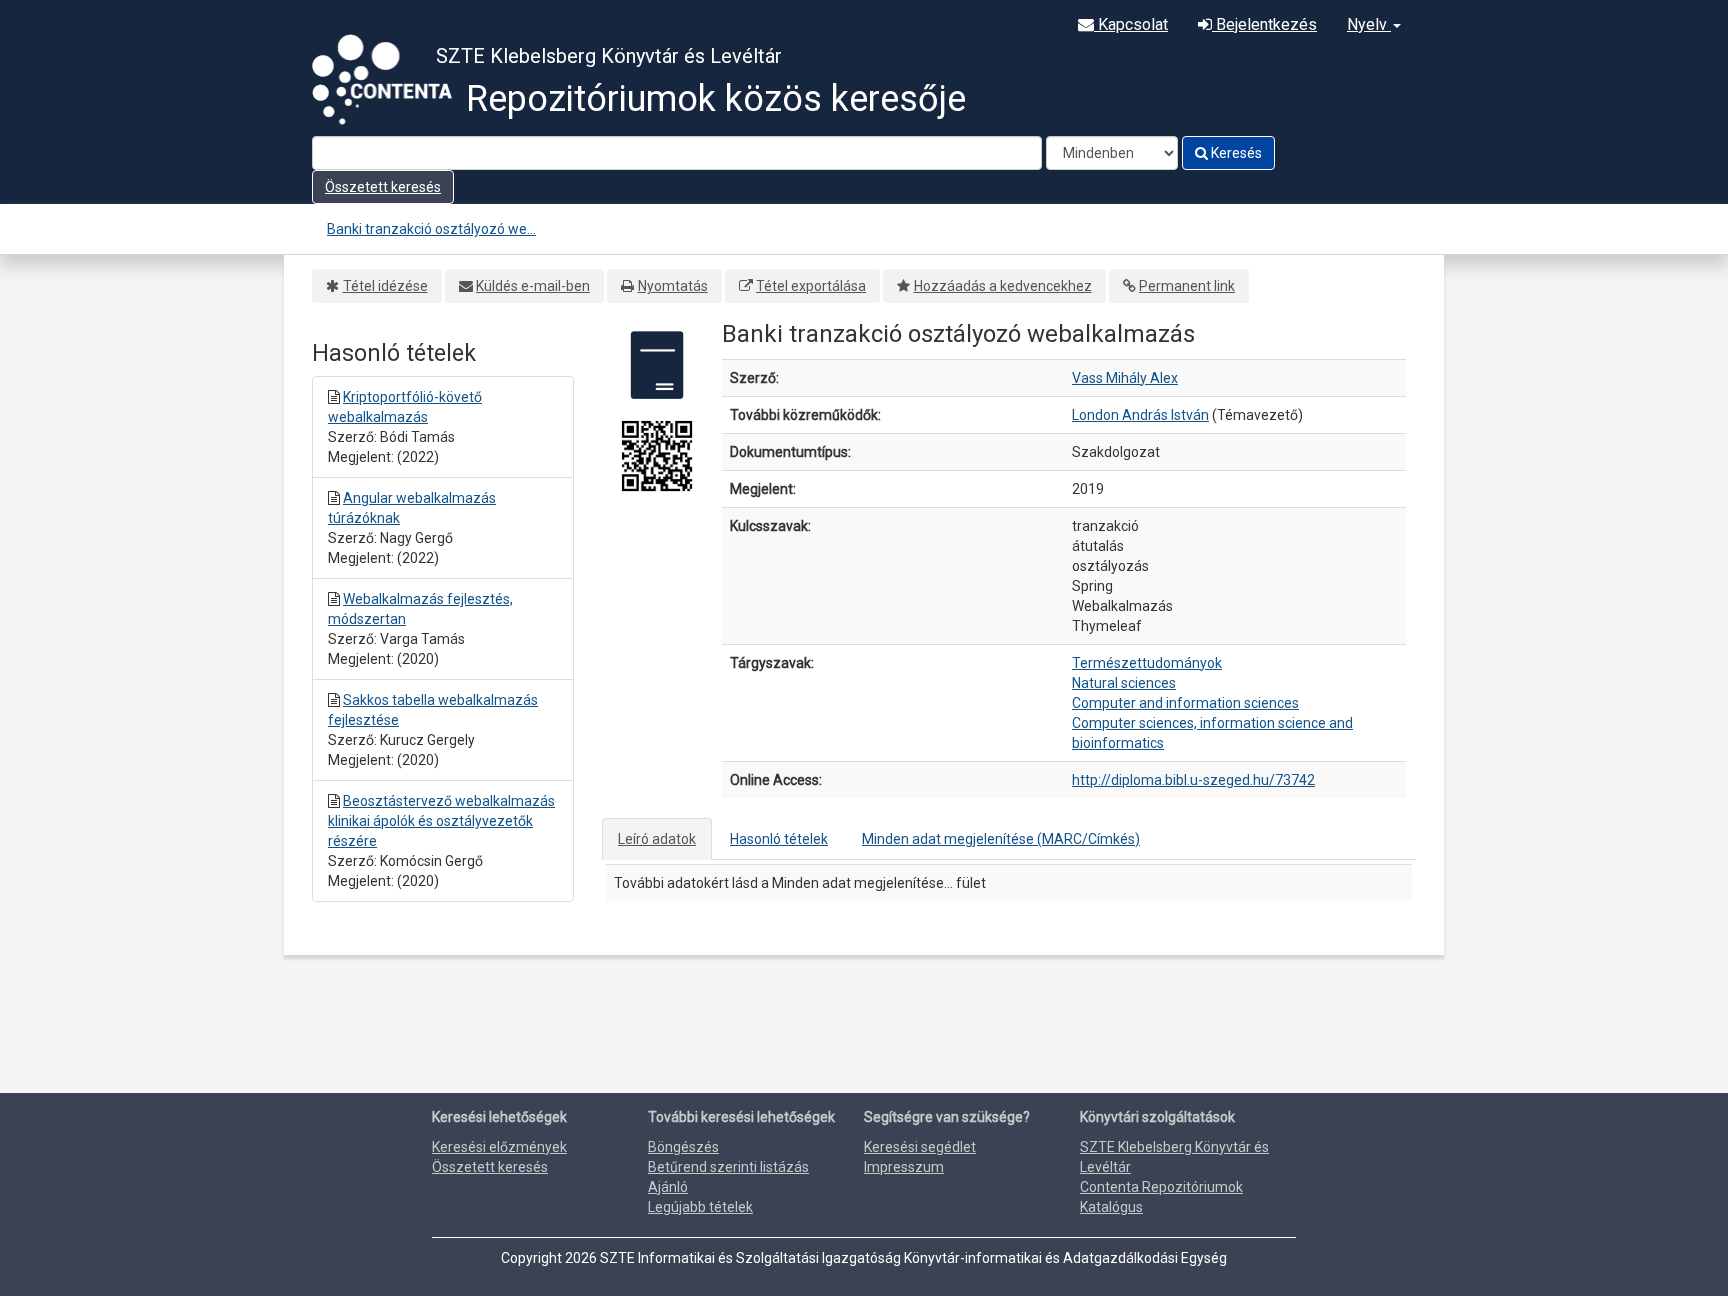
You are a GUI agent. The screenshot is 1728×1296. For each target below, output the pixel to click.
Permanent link (1187, 286)
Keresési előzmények (499, 1147)
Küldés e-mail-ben (533, 286)
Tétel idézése (385, 286)
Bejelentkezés (1264, 24)
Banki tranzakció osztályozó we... (431, 229)
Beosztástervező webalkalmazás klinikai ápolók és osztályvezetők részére (441, 821)
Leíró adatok (657, 839)
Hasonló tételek (779, 839)
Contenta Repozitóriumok (1161, 1187)
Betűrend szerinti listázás (728, 1167)
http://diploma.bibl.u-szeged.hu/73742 (1193, 780)
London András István (1140, 415)
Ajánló (668, 1187)
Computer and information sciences (1185, 703)
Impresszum (904, 1167)
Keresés (1235, 153)
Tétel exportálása (811, 286)
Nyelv (1369, 24)
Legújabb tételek (700, 1207)
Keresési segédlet (920, 1147)
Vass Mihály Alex (1125, 378)
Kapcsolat (1131, 24)
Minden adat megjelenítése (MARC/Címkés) (1001, 839)
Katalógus (1111, 1207)
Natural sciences (1124, 683)
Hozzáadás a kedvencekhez (1003, 286)
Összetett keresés (383, 187)
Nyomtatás (673, 286)
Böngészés (683, 1147)
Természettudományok (1147, 663)
